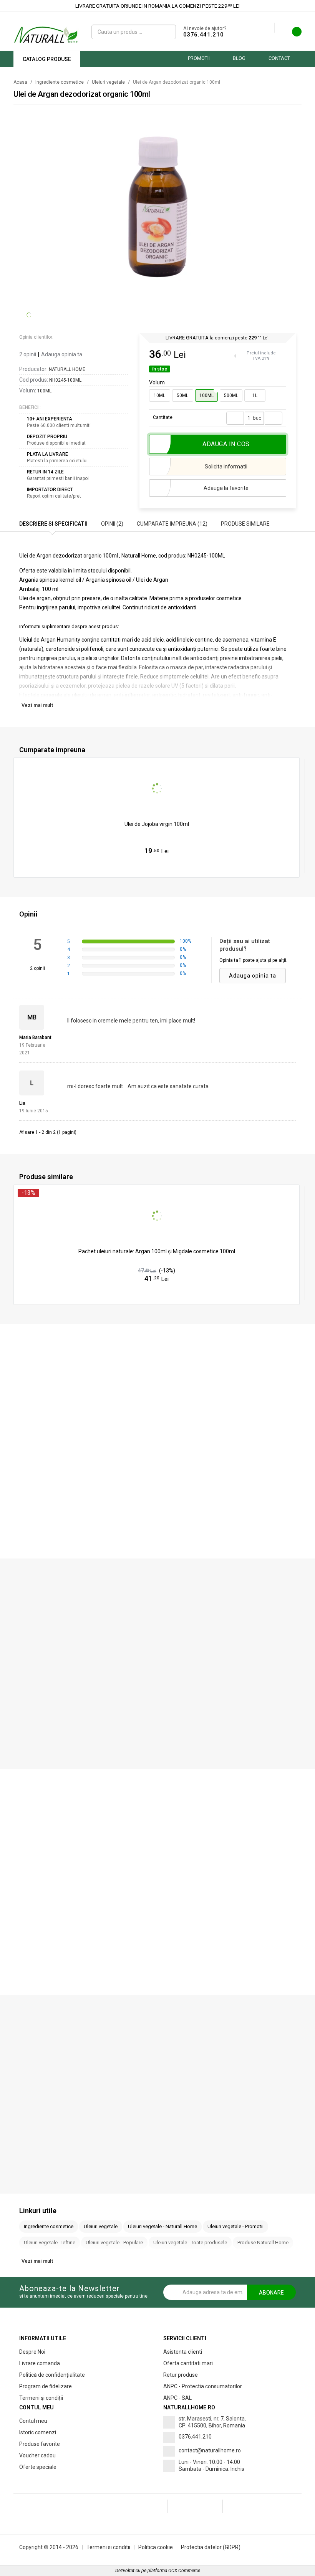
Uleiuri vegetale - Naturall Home (162, 2226)
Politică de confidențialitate (52, 2375)
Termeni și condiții (41, 2398)
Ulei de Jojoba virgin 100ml (157, 824)
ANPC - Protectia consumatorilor (203, 2386)
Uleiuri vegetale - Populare (114, 2243)
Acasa (20, 82)
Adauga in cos (160, 867)
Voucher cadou (37, 2455)
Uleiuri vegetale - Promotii (235, 2226)
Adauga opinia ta (62, 354)
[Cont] (269, 28)
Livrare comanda (40, 2363)
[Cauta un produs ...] (168, 32)
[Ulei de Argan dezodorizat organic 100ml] (158, 204)
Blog (239, 58)
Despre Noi (32, 2352)
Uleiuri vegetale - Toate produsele (190, 2243)
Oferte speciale (38, 2467)
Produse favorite (40, 2444)
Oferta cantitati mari (188, 2363)
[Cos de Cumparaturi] (292, 34)
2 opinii (28, 354)
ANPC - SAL (177, 2398)
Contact (279, 58)
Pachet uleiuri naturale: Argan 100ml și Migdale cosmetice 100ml (157, 1251)
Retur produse (181, 2375)
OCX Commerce (184, 2571)
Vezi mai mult (37, 705)
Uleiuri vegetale (108, 82)
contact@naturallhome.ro (210, 2450)
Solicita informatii (226, 467)
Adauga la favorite (226, 488)
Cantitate (163, 417)
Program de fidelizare (46, 2386)
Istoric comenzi (38, 2432)
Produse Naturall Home (263, 2243)
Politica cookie (156, 2547)
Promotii (199, 58)
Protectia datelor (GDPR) (211, 2547)
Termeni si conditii (108, 2547)
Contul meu (33, 2421)
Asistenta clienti (183, 2352)
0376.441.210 (204, 35)
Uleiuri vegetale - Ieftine (50, 2243)
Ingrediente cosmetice (60, 82)
